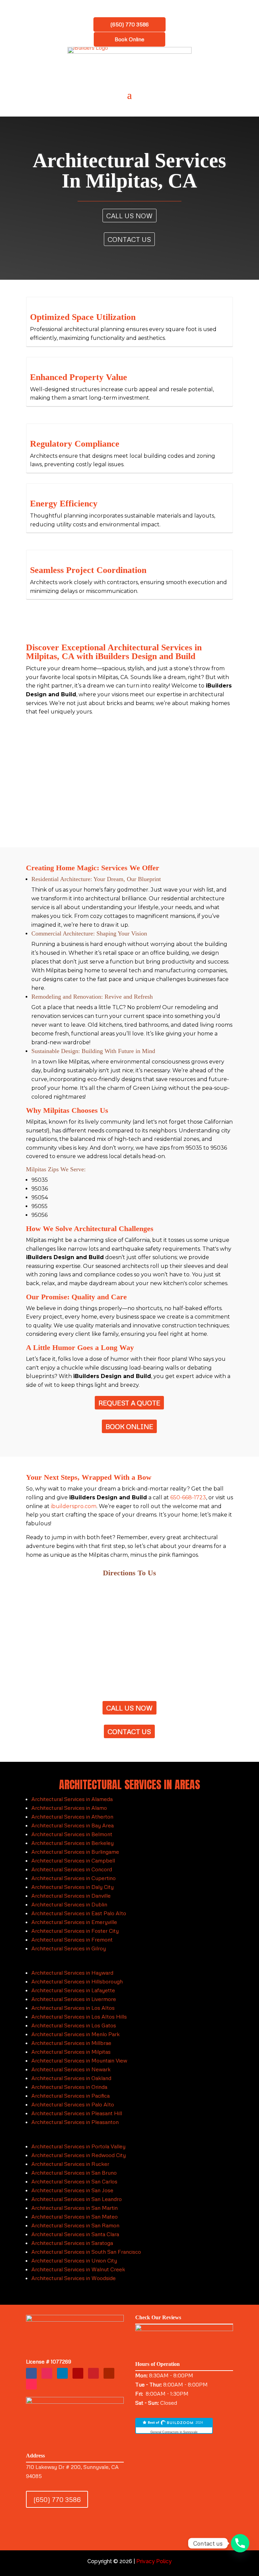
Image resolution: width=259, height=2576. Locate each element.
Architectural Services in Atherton (72, 1817)
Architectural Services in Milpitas (71, 2052)
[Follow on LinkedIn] (62, 2373)
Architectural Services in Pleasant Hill (77, 2113)
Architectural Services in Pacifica (70, 2096)
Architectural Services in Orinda (69, 2087)
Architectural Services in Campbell (73, 1860)
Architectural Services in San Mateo (75, 2217)
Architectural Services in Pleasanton (75, 2122)
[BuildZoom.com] (174, 2426)
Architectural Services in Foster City (75, 1931)
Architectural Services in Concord (72, 1869)
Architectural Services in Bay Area (73, 1825)
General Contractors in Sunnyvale (174, 2432)
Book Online (129, 39)
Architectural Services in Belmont (72, 1834)
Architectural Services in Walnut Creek (78, 2269)
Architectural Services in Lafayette (73, 1990)
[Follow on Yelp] (78, 2373)
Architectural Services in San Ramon (75, 2225)
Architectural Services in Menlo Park (76, 2034)
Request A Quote (129, 1403)
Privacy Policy (154, 2561)
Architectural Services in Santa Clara (75, 2234)
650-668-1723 (188, 1497)
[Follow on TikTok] (31, 2384)
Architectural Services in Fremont (72, 1940)
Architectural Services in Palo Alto (73, 2104)
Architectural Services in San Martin (75, 2208)
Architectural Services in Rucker (70, 2164)
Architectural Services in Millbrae (71, 2043)
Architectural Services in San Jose (72, 2190)
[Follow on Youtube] (109, 2373)
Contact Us (129, 239)
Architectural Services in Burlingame (75, 1852)
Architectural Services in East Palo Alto (79, 1913)
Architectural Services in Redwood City (79, 2155)
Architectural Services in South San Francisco (86, 2252)
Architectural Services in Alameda (72, 1799)
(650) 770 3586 (129, 24)
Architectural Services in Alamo (69, 1808)
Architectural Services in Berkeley (73, 1843)
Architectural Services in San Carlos (74, 2181)
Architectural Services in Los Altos (73, 2008)
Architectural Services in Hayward (72, 1973)
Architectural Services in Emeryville (74, 1922)
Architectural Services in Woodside (74, 2278)
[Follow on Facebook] (31, 2373)
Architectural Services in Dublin (69, 1904)
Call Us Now (129, 216)
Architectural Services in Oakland (71, 2078)
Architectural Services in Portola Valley (78, 2146)
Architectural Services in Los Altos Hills (79, 2017)
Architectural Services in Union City (74, 2260)
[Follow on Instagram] (47, 2373)
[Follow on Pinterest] (93, 2373)
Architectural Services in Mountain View (79, 2060)
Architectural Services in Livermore (74, 1999)
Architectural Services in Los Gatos (74, 2025)
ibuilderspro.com (74, 1506)
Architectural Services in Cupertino (74, 1878)
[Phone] (240, 2543)
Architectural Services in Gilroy (69, 1948)
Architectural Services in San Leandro (77, 2199)
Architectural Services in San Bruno (74, 2173)
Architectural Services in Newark (71, 2069)
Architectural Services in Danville (71, 1896)
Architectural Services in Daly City (73, 1887)
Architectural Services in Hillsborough (77, 1981)
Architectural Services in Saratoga (72, 2243)
